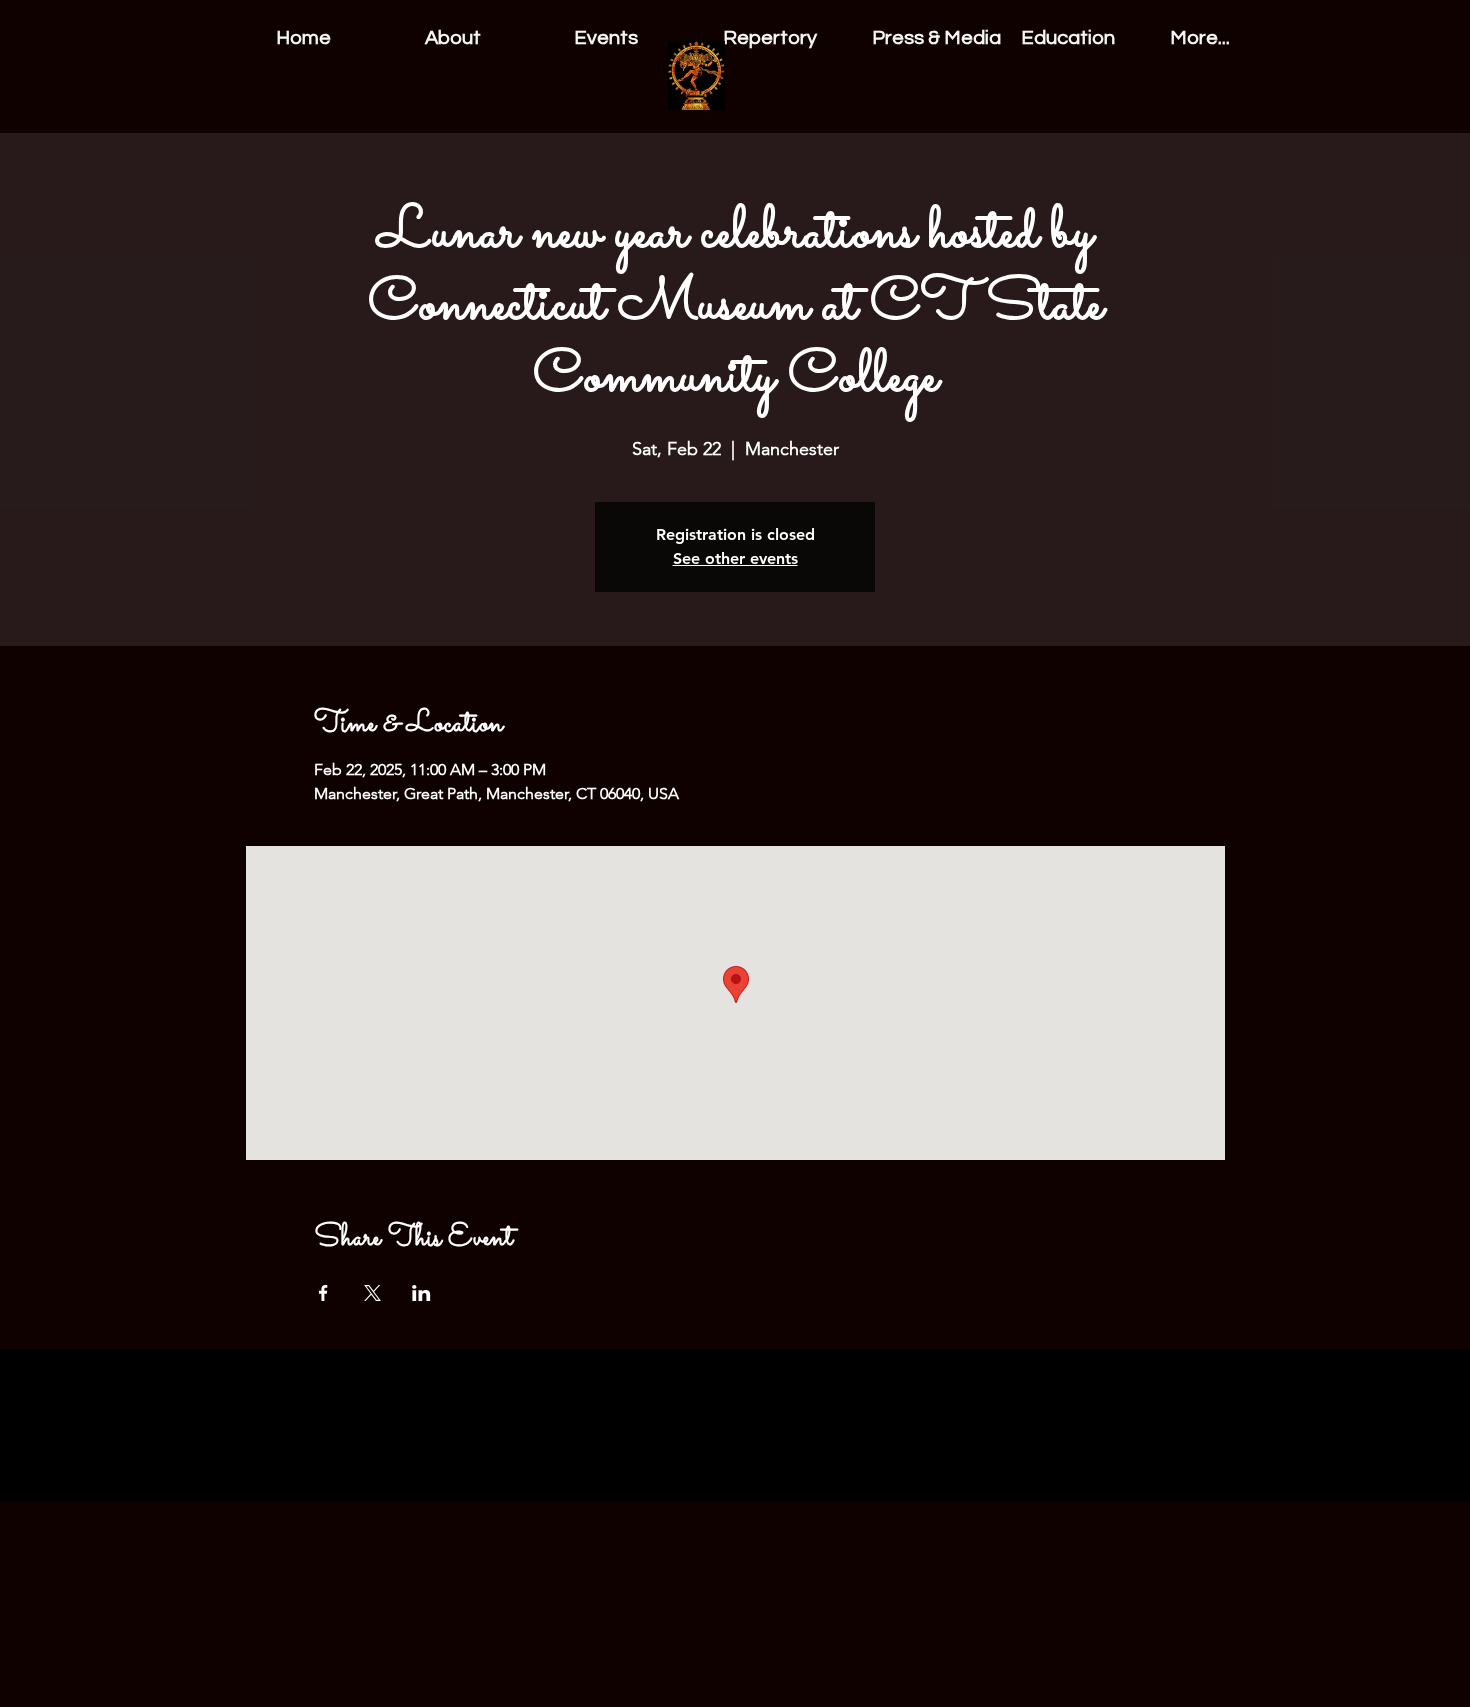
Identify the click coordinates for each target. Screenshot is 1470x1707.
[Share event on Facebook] (323, 1293)
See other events (735, 558)
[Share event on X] (372, 1293)
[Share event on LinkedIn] (421, 1293)
